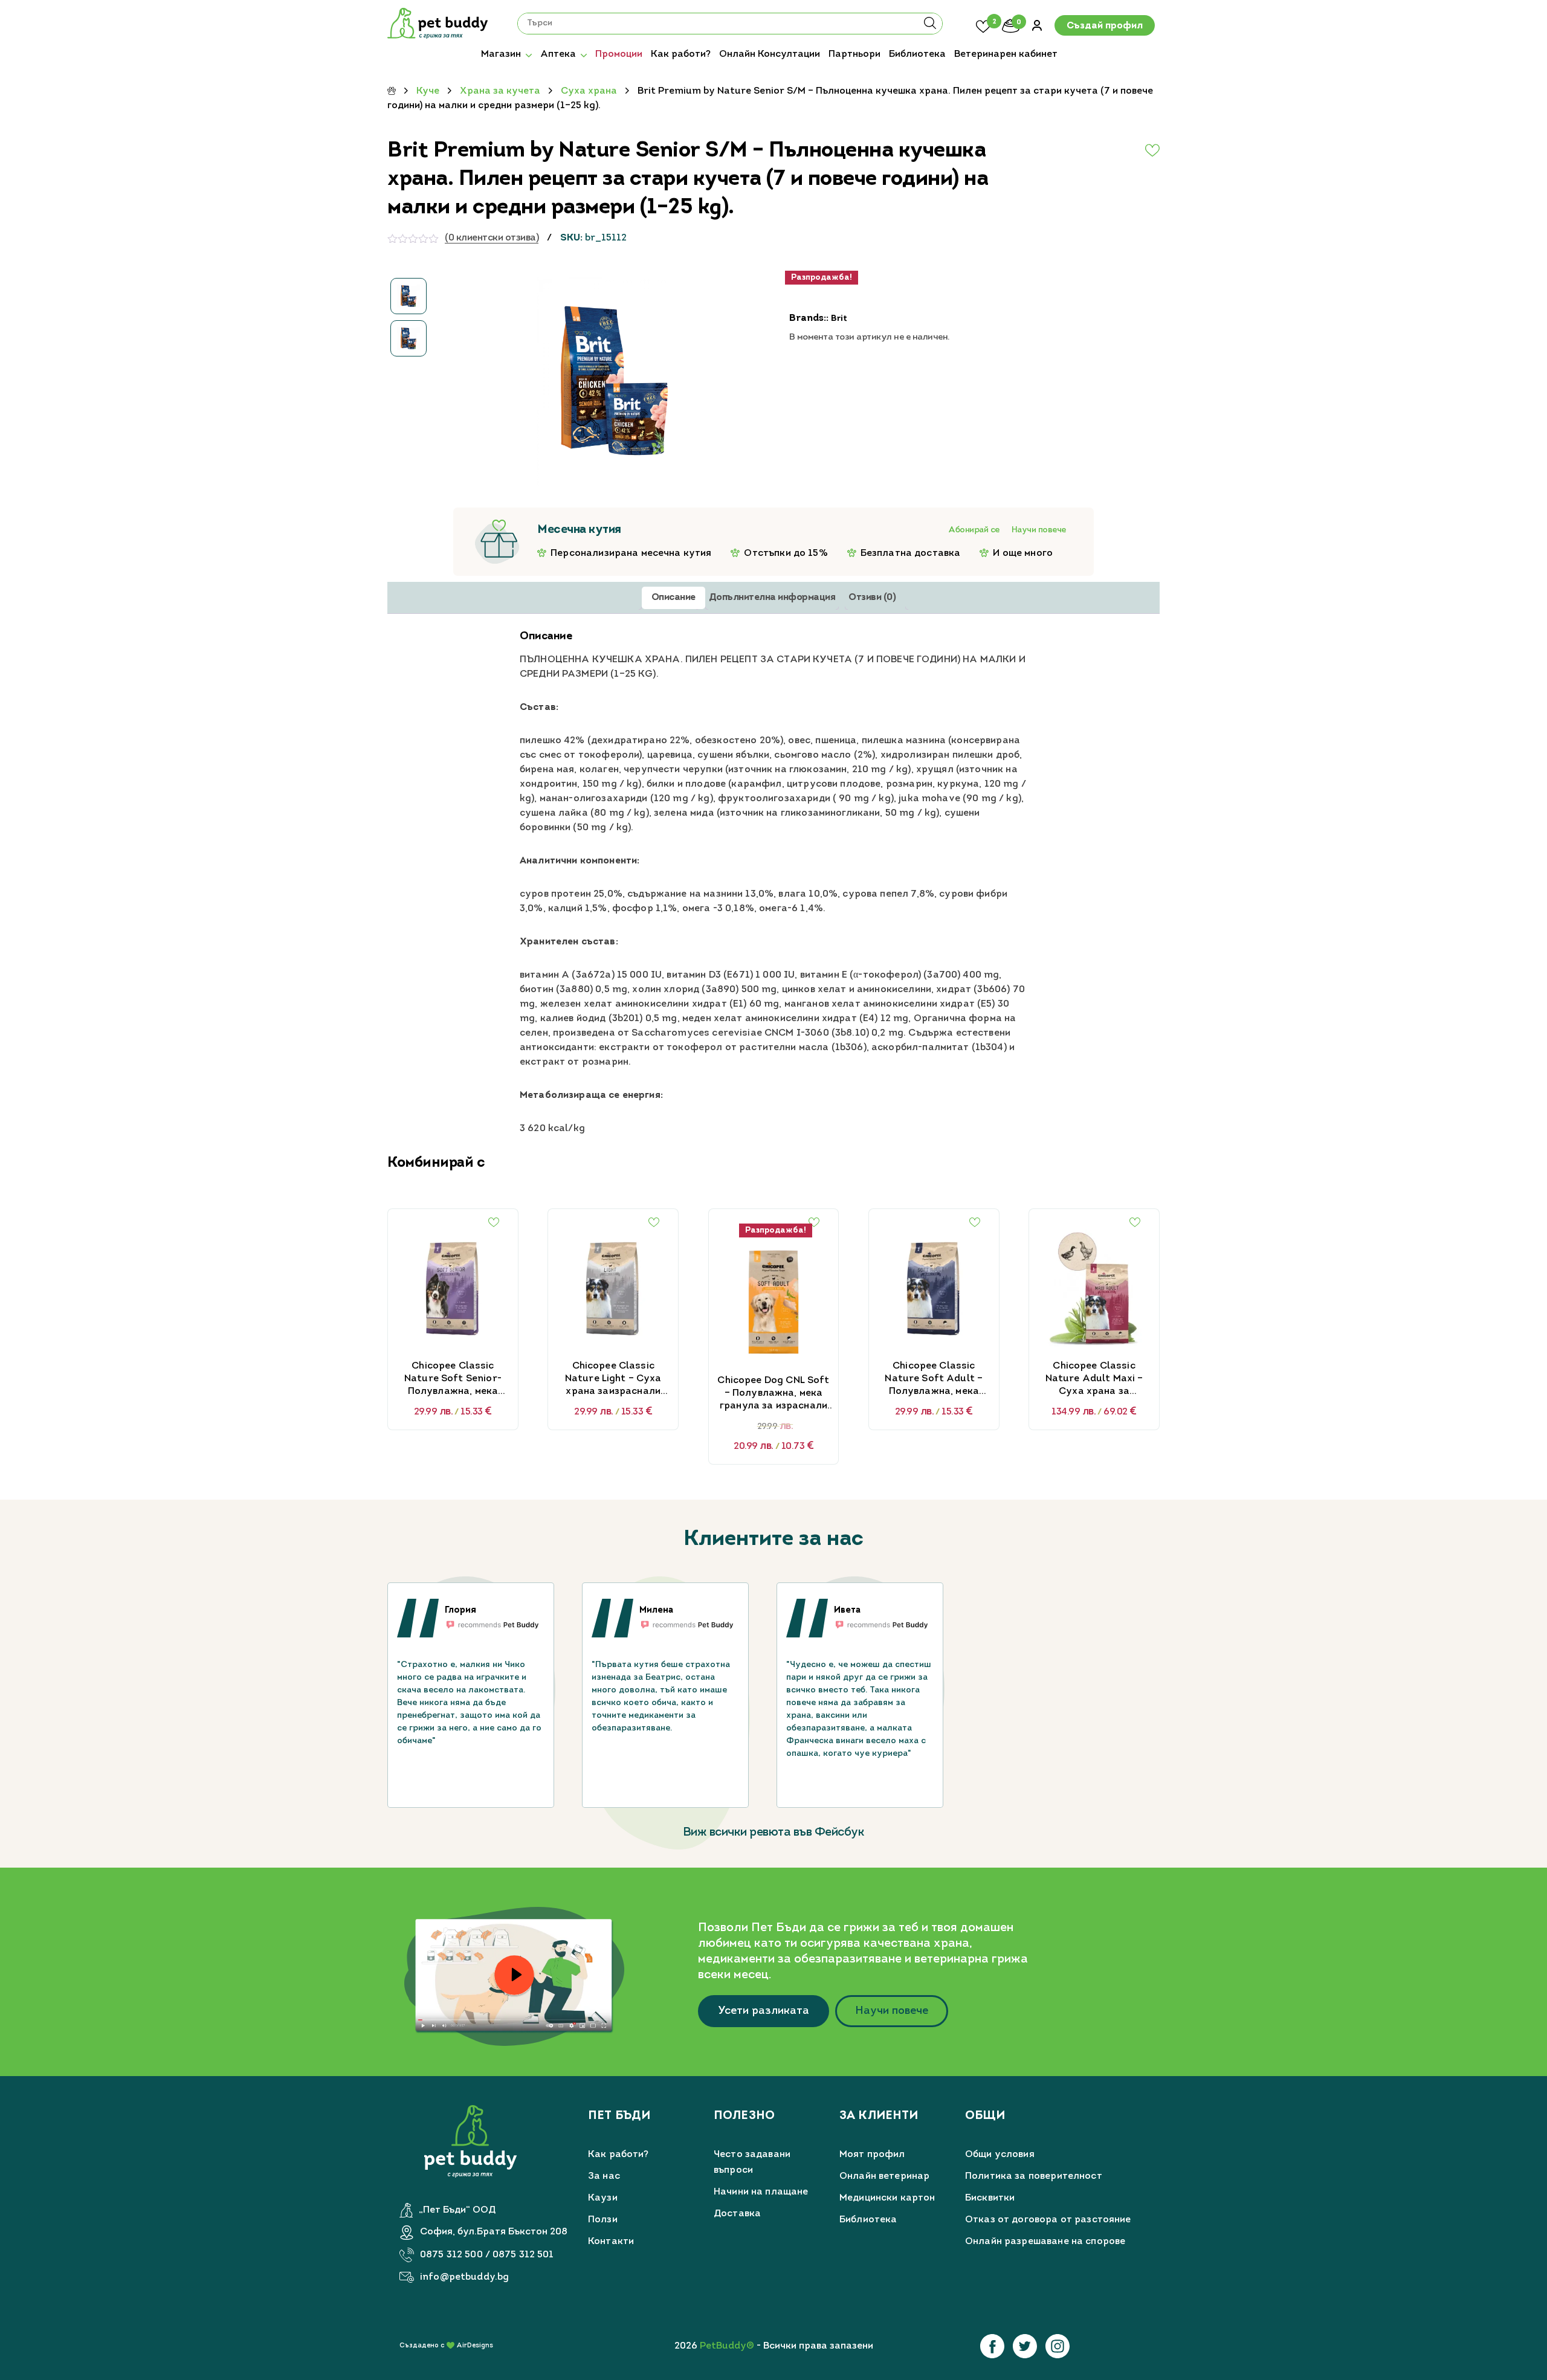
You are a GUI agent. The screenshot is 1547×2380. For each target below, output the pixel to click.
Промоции (619, 54)
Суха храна (589, 91)
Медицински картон (887, 2198)
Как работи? (681, 54)
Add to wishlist (1123, 150)
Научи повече (1039, 530)
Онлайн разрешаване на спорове (1045, 2242)
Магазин (501, 54)
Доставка (737, 2214)
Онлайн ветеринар (884, 2176)
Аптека (558, 54)
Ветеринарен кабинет (1006, 54)
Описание (673, 598)
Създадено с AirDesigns (446, 2346)
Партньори (854, 54)
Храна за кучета (500, 91)
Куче (428, 91)
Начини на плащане (761, 2192)
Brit (839, 319)
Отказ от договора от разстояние (1048, 2220)
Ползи (603, 2220)
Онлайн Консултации (770, 54)
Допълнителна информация (772, 598)
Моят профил (872, 2155)
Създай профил (1105, 26)
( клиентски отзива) (492, 238)
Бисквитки (990, 2198)
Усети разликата (764, 2011)
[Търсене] (930, 27)
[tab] (673, 598)
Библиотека (917, 54)
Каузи (603, 2198)
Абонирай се (974, 530)
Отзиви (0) (872, 598)
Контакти (611, 2242)
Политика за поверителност (1034, 2176)
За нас (604, 2176)
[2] (983, 25)
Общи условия (1000, 2155)
